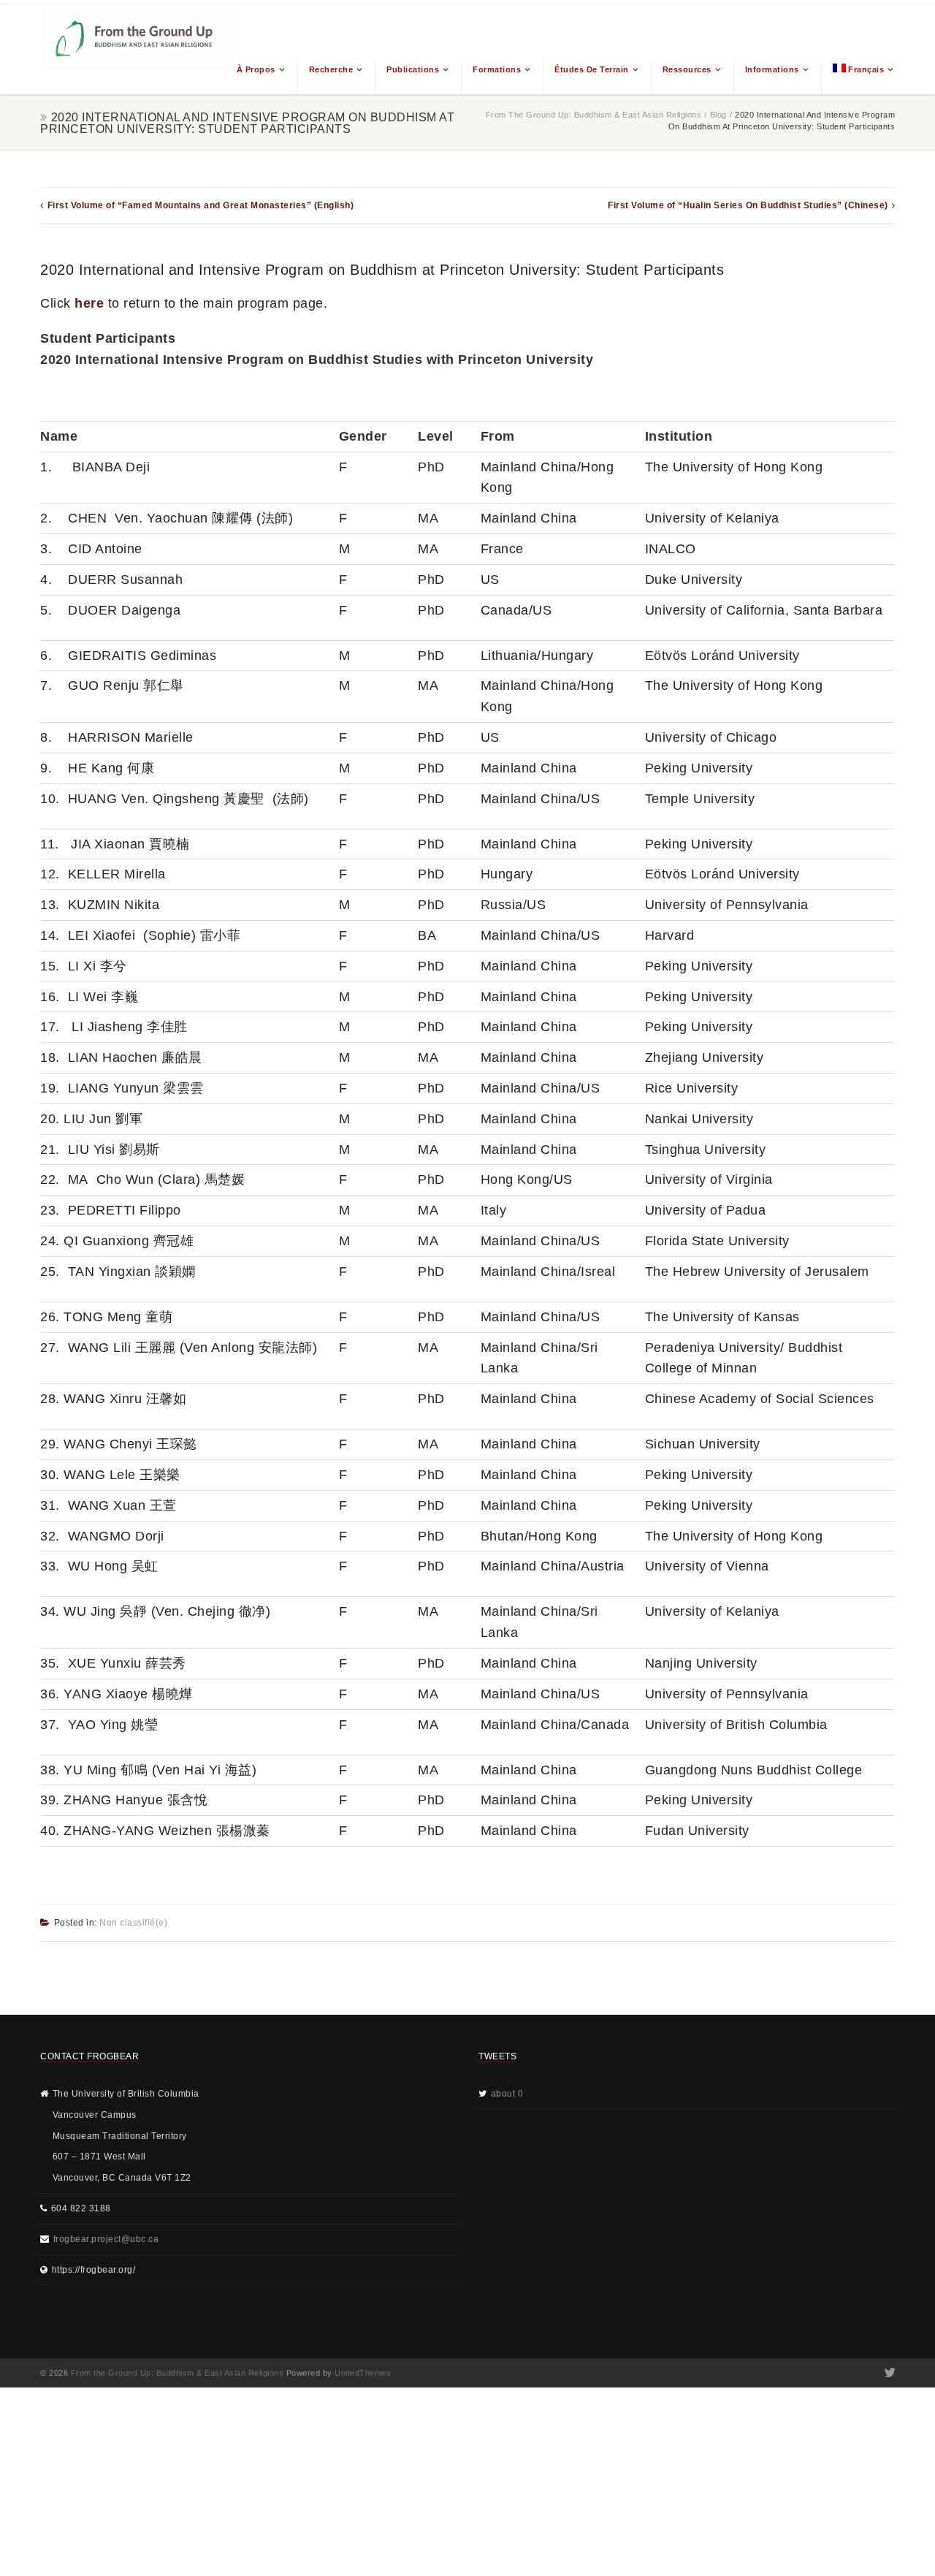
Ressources (687, 69)
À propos (256, 69)
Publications (413, 69)
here (89, 303)
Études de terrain (592, 69)
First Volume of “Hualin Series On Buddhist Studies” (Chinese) (748, 205)
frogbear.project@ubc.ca (106, 2239)
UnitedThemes (363, 2373)
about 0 (507, 2094)
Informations (772, 69)
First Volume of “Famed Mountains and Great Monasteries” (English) (201, 205)
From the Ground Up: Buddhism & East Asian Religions (594, 115)
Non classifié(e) (133, 1923)
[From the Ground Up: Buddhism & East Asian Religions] (135, 49)
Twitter (889, 2373)
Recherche (331, 69)
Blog (718, 115)
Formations (497, 69)
